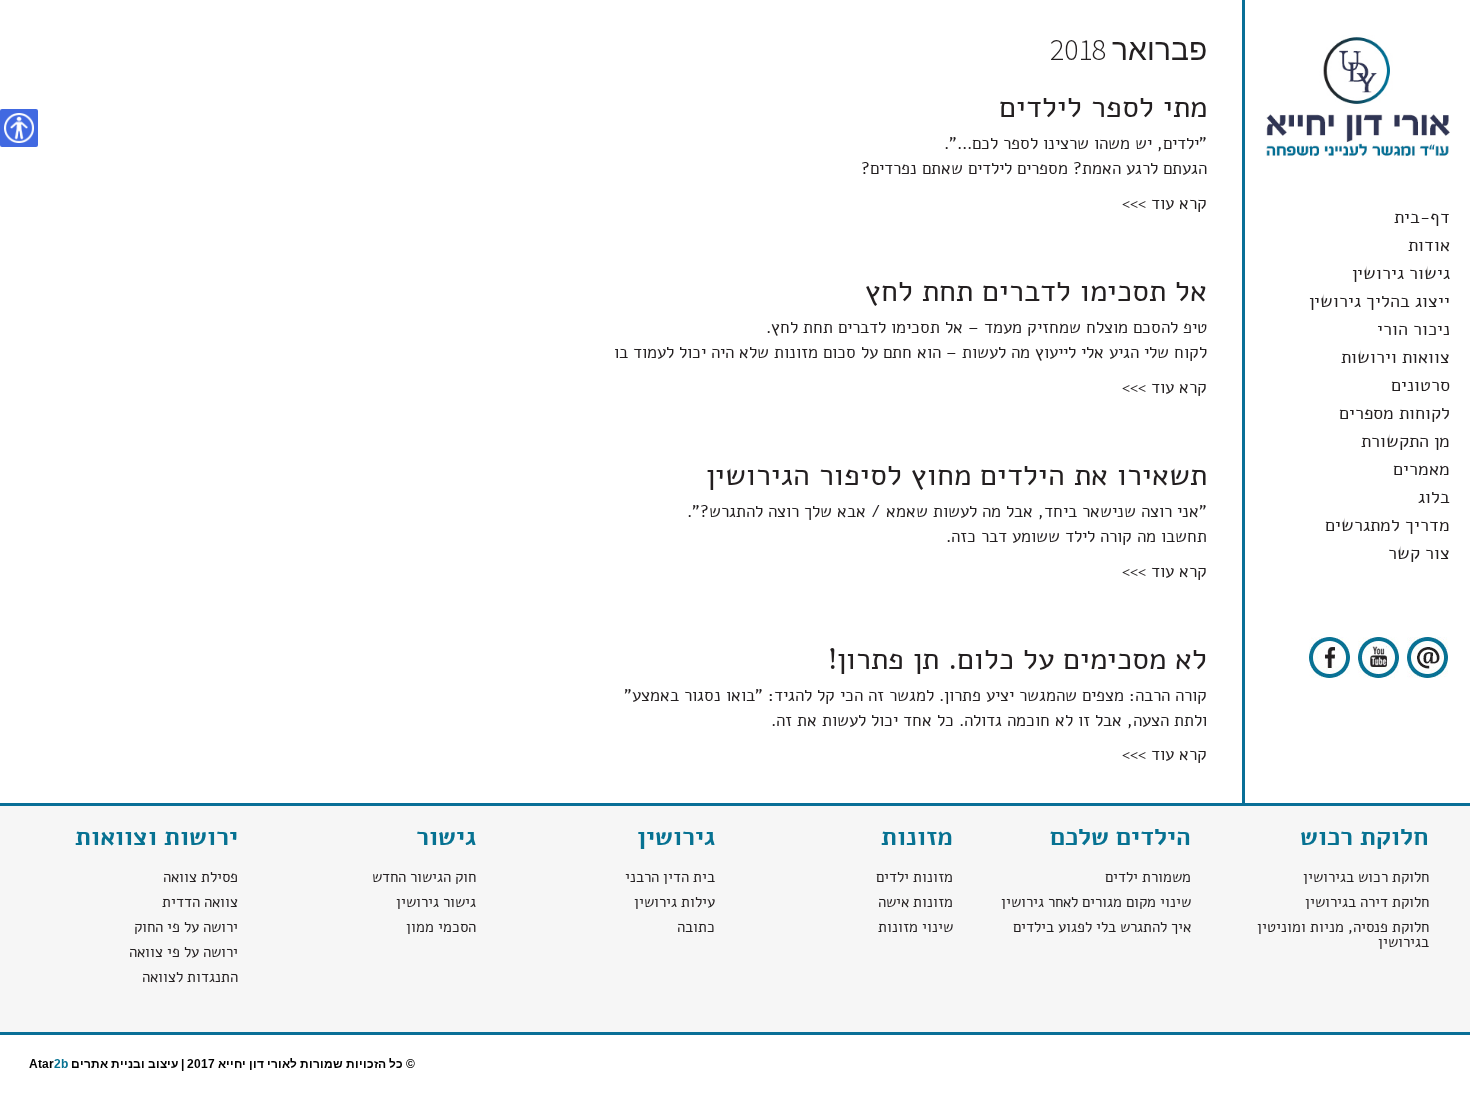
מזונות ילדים (914, 877)
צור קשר (1419, 553)
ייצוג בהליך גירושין (1379, 301)
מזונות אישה (915, 902)
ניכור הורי (1413, 329)
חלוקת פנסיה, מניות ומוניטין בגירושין (1343, 934)
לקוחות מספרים (1394, 413)
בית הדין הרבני (666, 877)
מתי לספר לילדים (1103, 107)
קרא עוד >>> (1164, 203)
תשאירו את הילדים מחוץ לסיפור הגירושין (956, 475)
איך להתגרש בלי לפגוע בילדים (1102, 927)
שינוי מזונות (915, 927)
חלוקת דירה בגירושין (1367, 902)
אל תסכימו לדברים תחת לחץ (1036, 291)
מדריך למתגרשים (1387, 525)
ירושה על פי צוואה (183, 952)
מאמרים (1421, 469)
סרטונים (1420, 385)
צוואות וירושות (1395, 357)
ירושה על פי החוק (186, 927)
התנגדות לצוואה (190, 977)
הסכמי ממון (441, 927)
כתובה (696, 927)
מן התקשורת (1405, 441)
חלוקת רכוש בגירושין (1366, 877)
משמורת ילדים (1148, 877)
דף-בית (1422, 217)
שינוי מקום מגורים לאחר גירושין (1096, 902)
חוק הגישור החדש (424, 877)
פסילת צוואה (200, 877)
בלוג (1434, 497)
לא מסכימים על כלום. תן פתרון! (1017, 659)
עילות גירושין (674, 902)
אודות (1429, 245)
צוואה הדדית (200, 902)
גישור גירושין (1401, 273)
